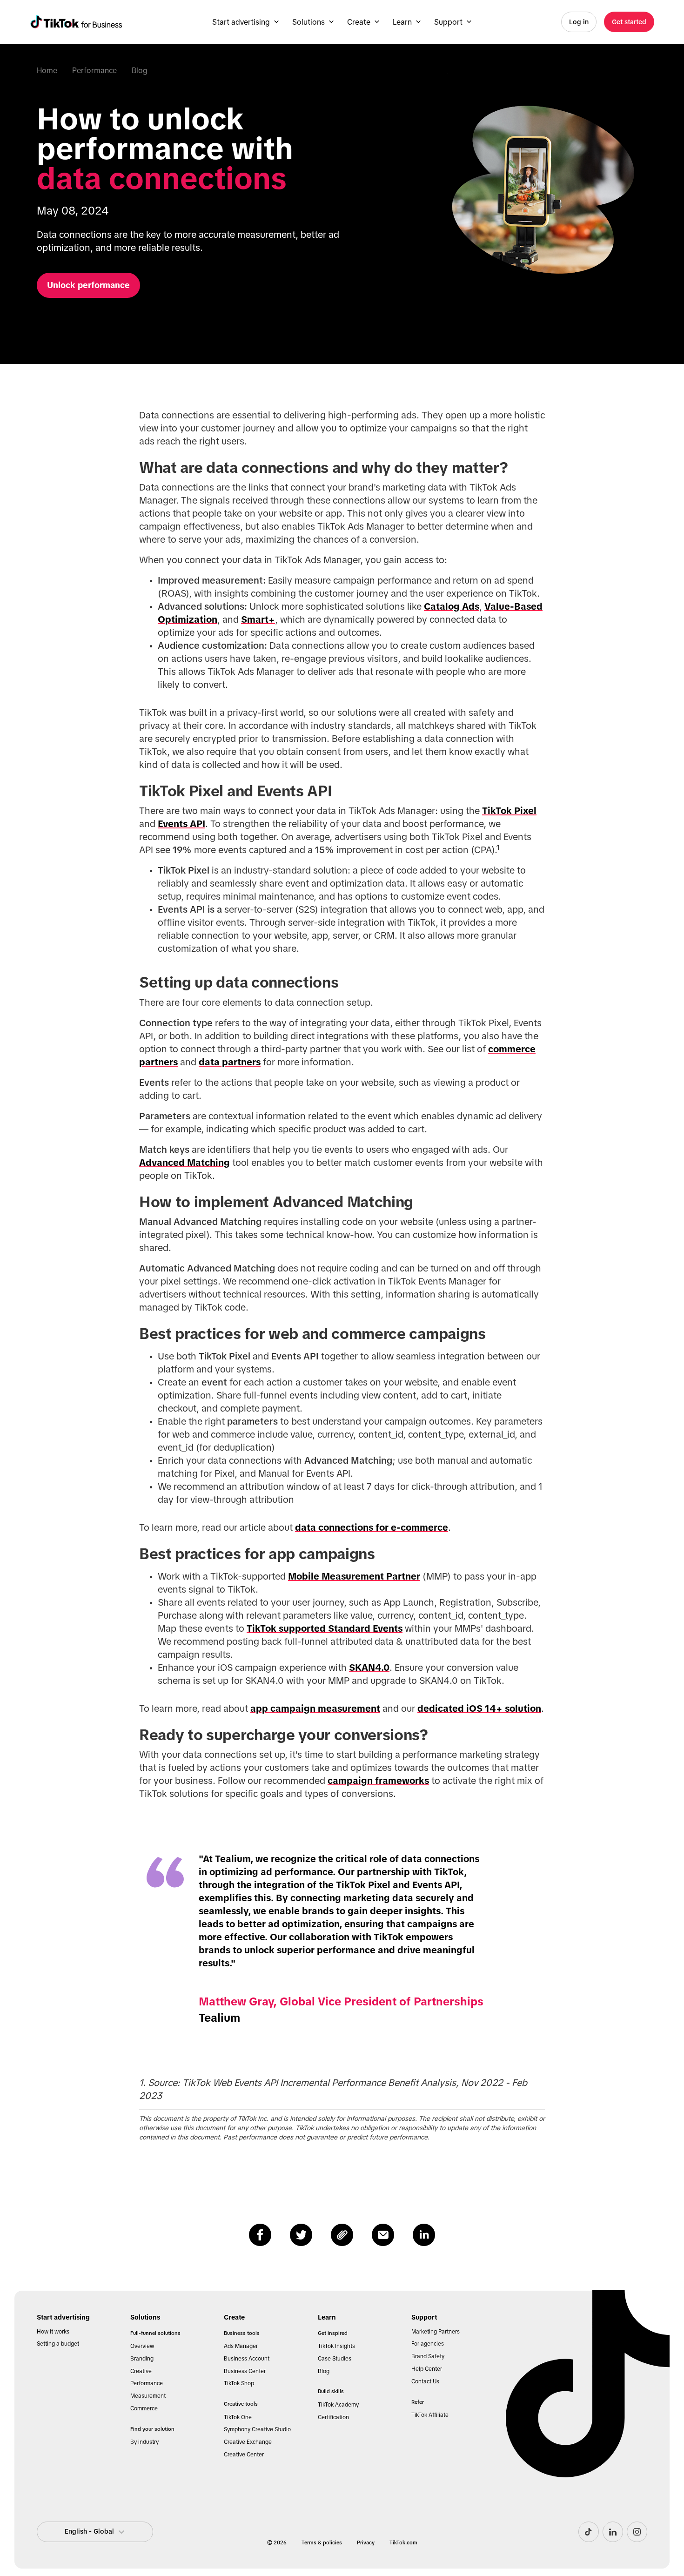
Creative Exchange (248, 2442)
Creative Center (244, 2455)
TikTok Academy (338, 2405)
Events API (181, 824)
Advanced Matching (184, 1163)
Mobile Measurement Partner (354, 1576)
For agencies (428, 2344)
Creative (141, 2371)
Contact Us (425, 2381)
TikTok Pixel (509, 811)
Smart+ (258, 619)
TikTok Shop (239, 2383)
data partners (230, 1062)
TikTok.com (403, 2542)
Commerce (144, 2408)
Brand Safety (428, 2356)
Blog (140, 70)
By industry (144, 2442)
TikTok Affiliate (430, 2415)
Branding (142, 2359)
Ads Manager (241, 2346)
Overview (142, 2346)
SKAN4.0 (369, 1668)
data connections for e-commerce (372, 1527)
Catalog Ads (452, 606)
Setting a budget (58, 2344)
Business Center (245, 2371)
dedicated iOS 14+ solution (479, 1708)
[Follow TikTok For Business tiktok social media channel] (589, 2532)
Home (47, 70)
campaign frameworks (378, 1781)
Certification (333, 2417)
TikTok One (238, 2417)
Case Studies (335, 2359)
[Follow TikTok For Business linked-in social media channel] (613, 2532)
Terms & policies (322, 2542)
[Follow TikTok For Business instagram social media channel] (637, 2532)
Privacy (366, 2542)
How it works (53, 2332)
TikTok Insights (336, 2346)
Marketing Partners (436, 2332)
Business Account (247, 2359)
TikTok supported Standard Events (325, 1628)
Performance (94, 70)
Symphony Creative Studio (257, 2429)
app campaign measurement (315, 1708)
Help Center (427, 2369)
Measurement (148, 2396)
